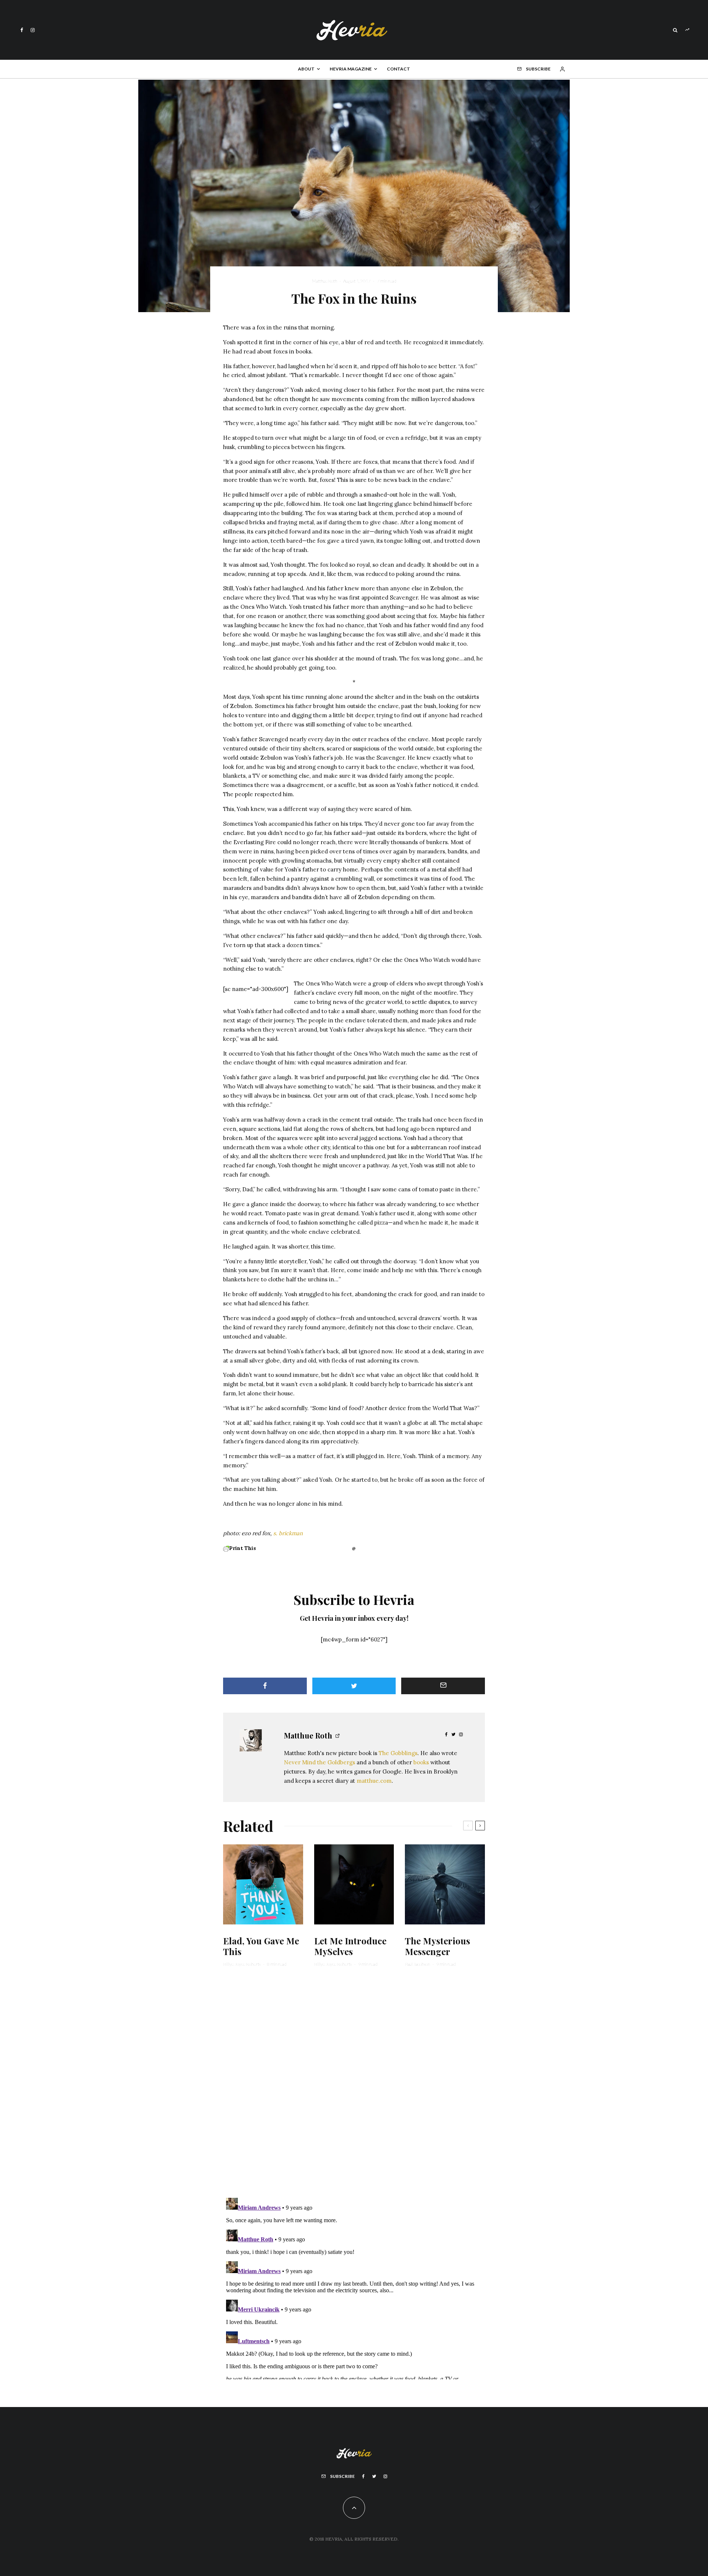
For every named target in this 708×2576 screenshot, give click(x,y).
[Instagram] (33, 30)
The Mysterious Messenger (438, 1946)
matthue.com (374, 1781)
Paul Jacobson (417, 1964)
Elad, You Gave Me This (261, 1946)
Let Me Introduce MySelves (350, 1946)
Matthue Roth (324, 281)
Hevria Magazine (351, 69)
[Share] (265, 1686)
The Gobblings (398, 1753)
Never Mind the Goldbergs (320, 1762)
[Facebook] (22, 30)
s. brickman (288, 1533)
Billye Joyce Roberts (242, 1964)
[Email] (443, 1686)
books (421, 1762)
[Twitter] (374, 2476)
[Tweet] (354, 1686)
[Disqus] (354, 2087)
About (306, 69)
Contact (398, 69)
